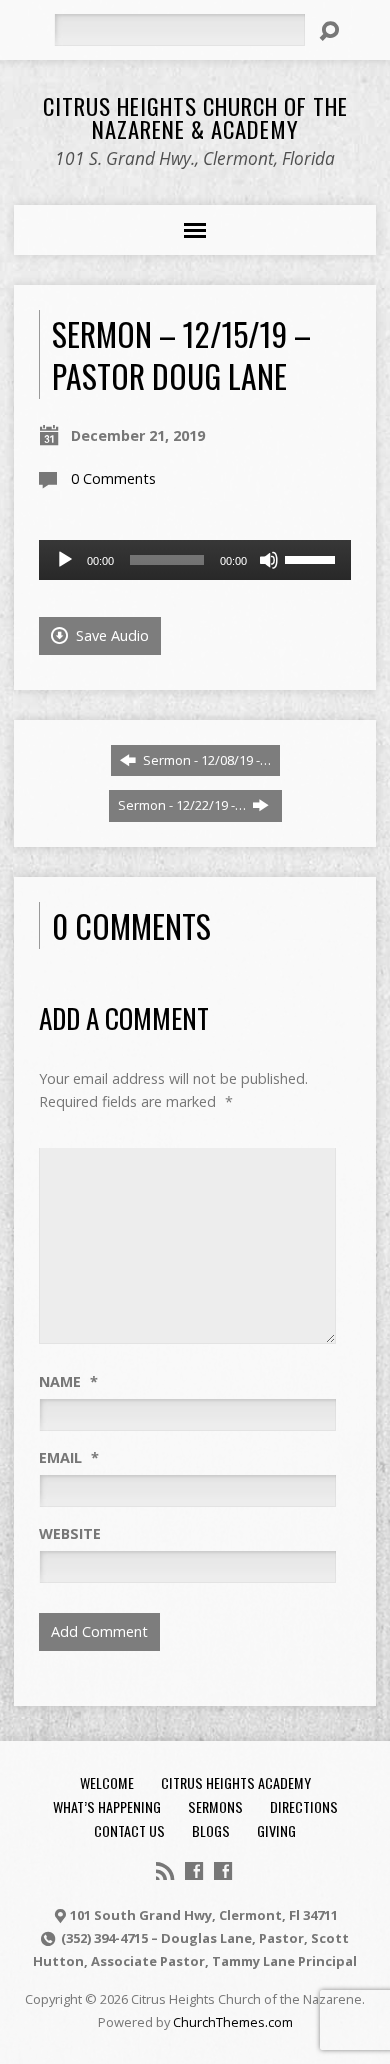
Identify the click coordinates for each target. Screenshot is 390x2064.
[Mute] (269, 560)
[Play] (65, 560)
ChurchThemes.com (233, 2022)
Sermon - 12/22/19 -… (183, 805)
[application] (195, 560)
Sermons (215, 1806)
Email (69, 1457)
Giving (276, 1830)
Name (68, 1381)
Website (70, 1533)
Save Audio (110, 635)
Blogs (211, 1830)
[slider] (313, 558)
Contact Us (129, 1830)
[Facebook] (194, 1871)
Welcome (107, 1782)
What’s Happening (107, 1806)
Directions (304, 1806)
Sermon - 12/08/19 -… (205, 760)
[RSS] (165, 1871)
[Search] (329, 31)
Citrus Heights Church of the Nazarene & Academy (195, 117)
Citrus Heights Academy (236, 1782)
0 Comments (113, 478)
